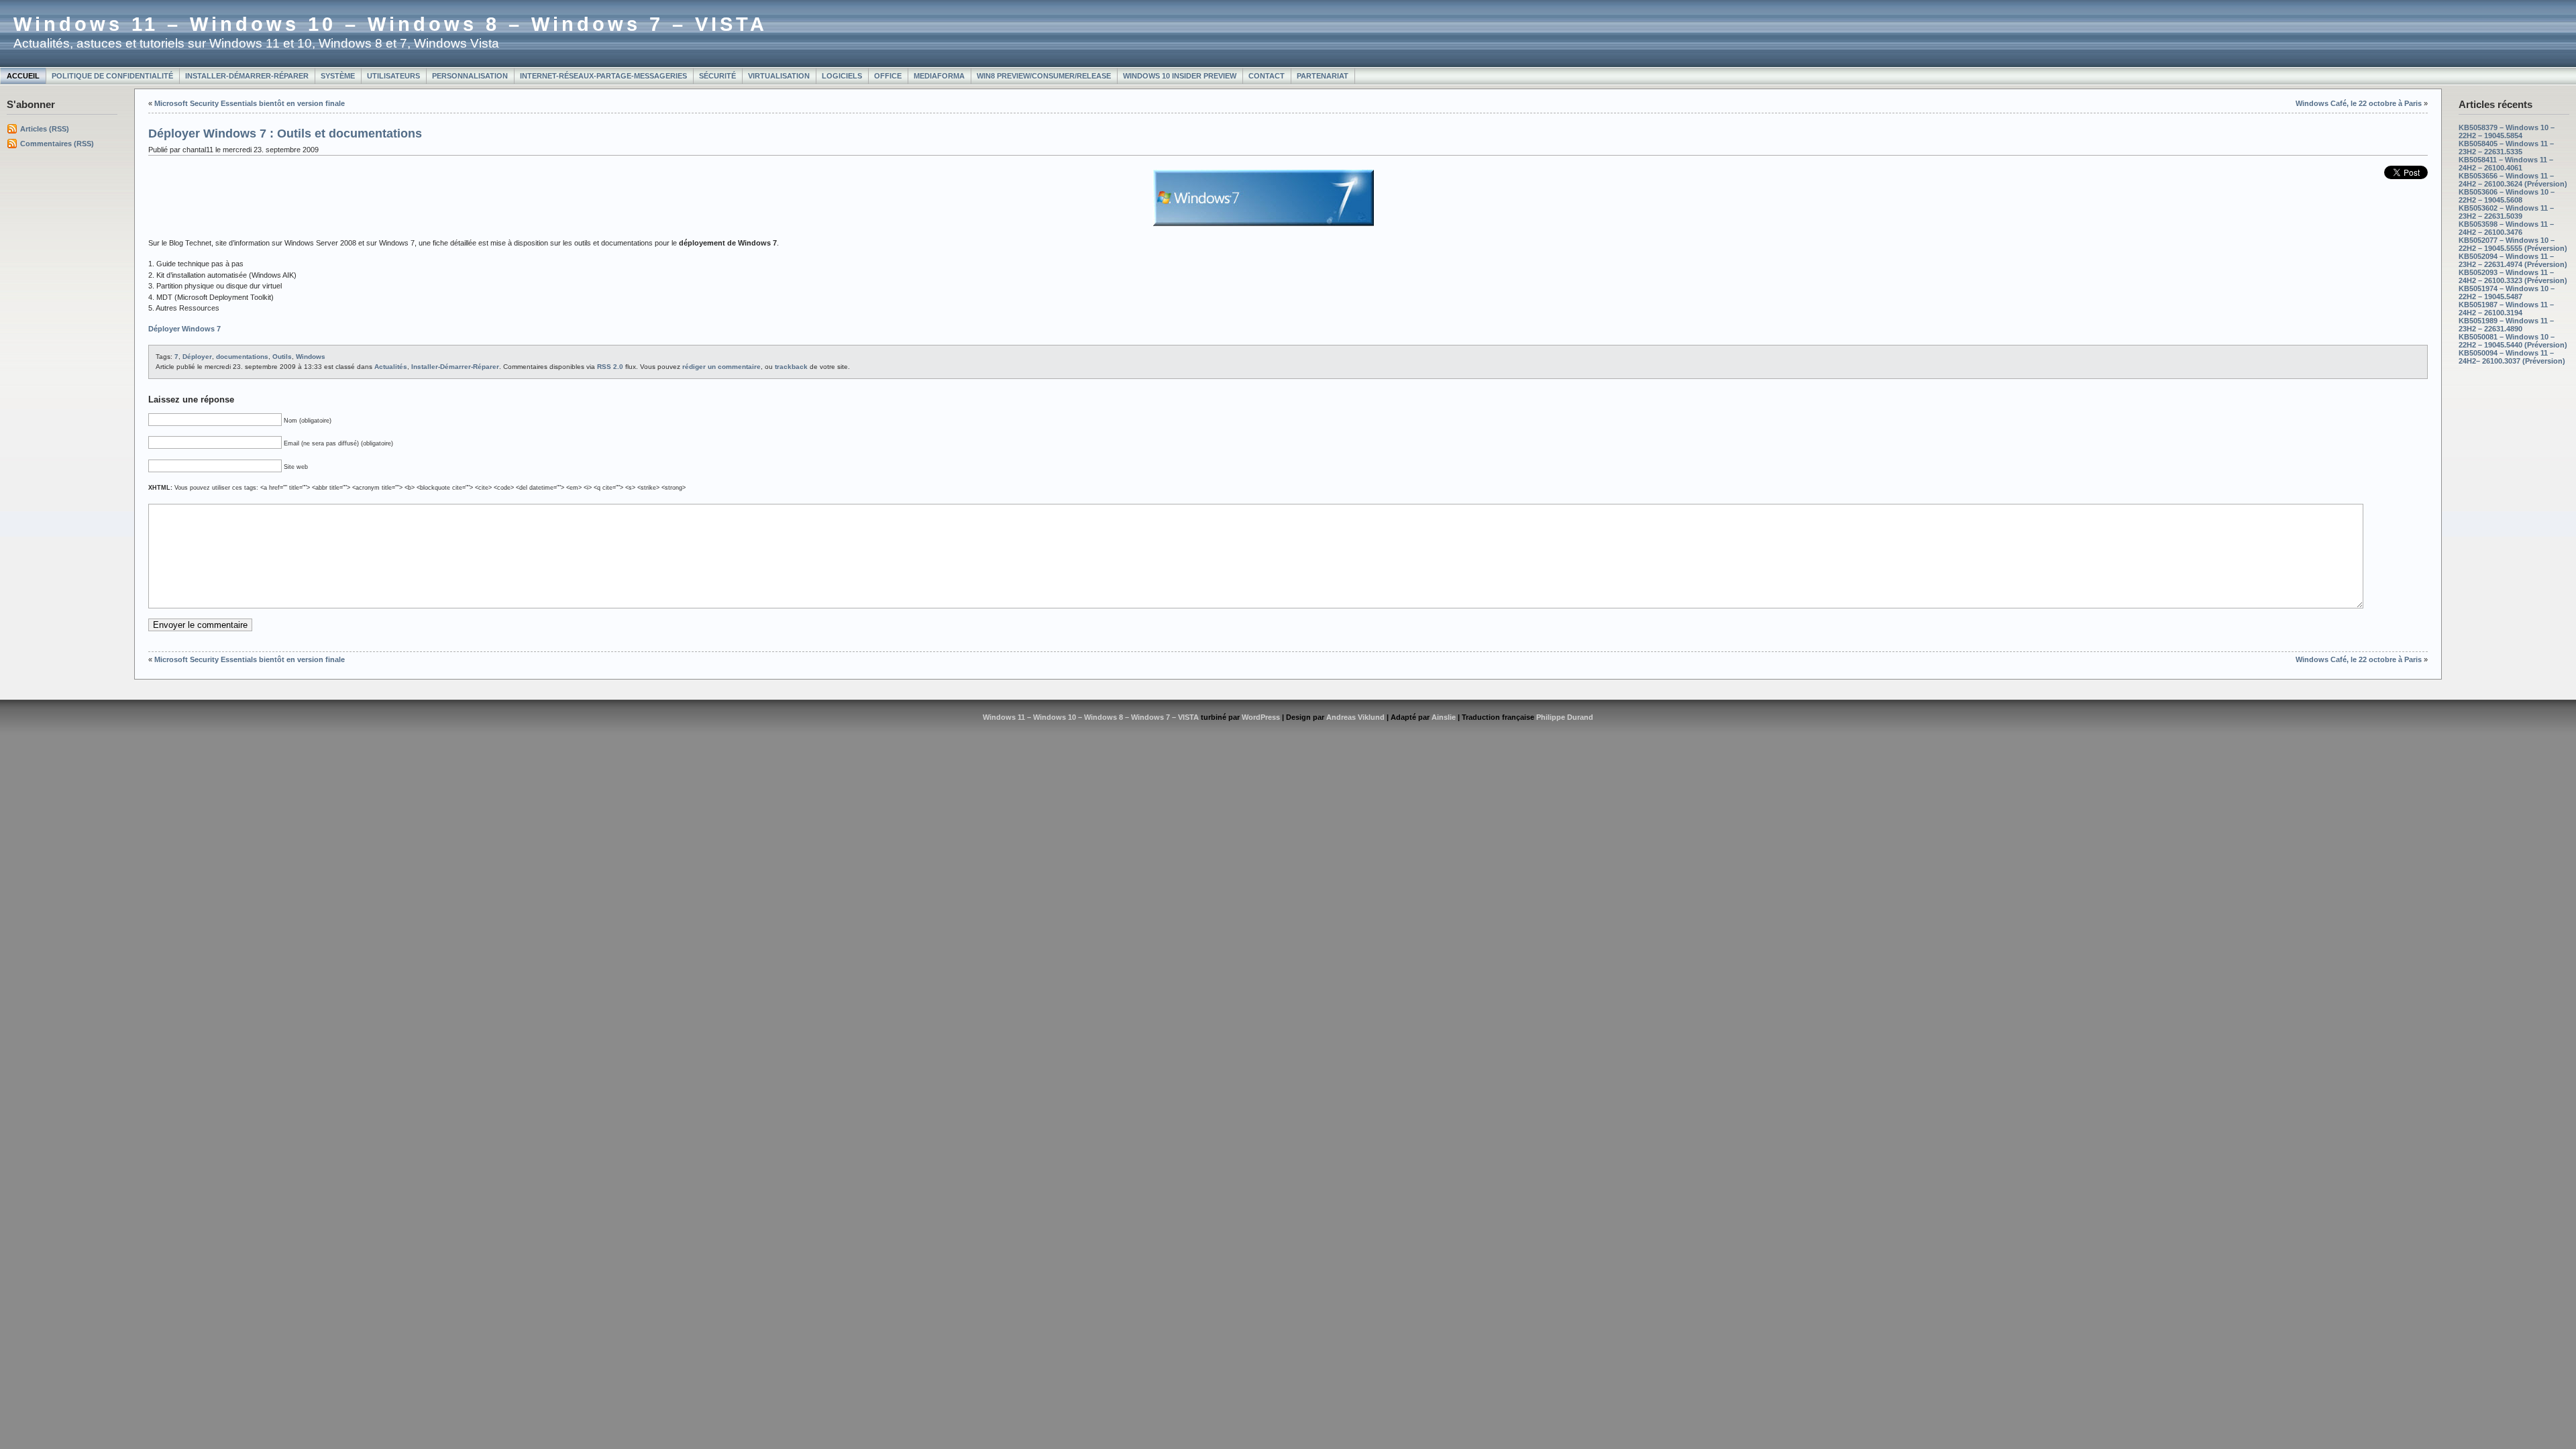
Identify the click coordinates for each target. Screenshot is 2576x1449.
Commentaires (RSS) (57, 144)
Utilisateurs (393, 76)
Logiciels (842, 76)
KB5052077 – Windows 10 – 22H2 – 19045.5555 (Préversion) (2513, 244)
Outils (282, 357)
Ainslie (1444, 717)
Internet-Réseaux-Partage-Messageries (603, 76)
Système (338, 76)
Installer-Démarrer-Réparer (247, 76)
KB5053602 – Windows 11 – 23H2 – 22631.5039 (2506, 212)
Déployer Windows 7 (184, 329)
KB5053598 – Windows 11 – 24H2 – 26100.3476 (2506, 228)
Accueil (23, 76)
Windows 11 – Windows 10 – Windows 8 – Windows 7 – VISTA (390, 24)
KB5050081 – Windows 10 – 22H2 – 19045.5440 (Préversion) (2513, 341)
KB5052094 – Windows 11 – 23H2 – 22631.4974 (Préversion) (2513, 260)
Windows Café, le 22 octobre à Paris (2359, 103)
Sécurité (717, 76)
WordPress (1261, 717)
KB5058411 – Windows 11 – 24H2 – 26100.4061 (2506, 164)
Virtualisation (779, 76)
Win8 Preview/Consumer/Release (1044, 76)
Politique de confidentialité (112, 76)
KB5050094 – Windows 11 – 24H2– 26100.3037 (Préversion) (2512, 357)
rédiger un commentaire (721, 367)
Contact (1267, 76)
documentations (242, 357)
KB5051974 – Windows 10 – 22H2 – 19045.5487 (2507, 292)
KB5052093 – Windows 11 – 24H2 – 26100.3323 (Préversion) (2513, 276)
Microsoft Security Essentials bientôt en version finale (250, 103)
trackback (791, 367)
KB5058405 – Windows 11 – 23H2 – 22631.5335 (2506, 148)
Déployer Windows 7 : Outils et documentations (285, 133)
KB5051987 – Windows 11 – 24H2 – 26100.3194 (2506, 309)
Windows (311, 357)
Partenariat (1323, 76)
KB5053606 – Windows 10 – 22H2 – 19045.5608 (2507, 196)
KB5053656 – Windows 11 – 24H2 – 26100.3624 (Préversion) (2513, 180)
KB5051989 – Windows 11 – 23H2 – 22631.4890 (2506, 325)
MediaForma (939, 76)
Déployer (197, 357)
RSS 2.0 (610, 367)
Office (888, 76)
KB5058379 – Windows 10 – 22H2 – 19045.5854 (2507, 131)
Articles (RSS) (45, 129)
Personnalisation (470, 76)
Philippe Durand (1565, 717)
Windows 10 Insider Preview (1180, 76)
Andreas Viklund (1355, 717)
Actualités (391, 367)
